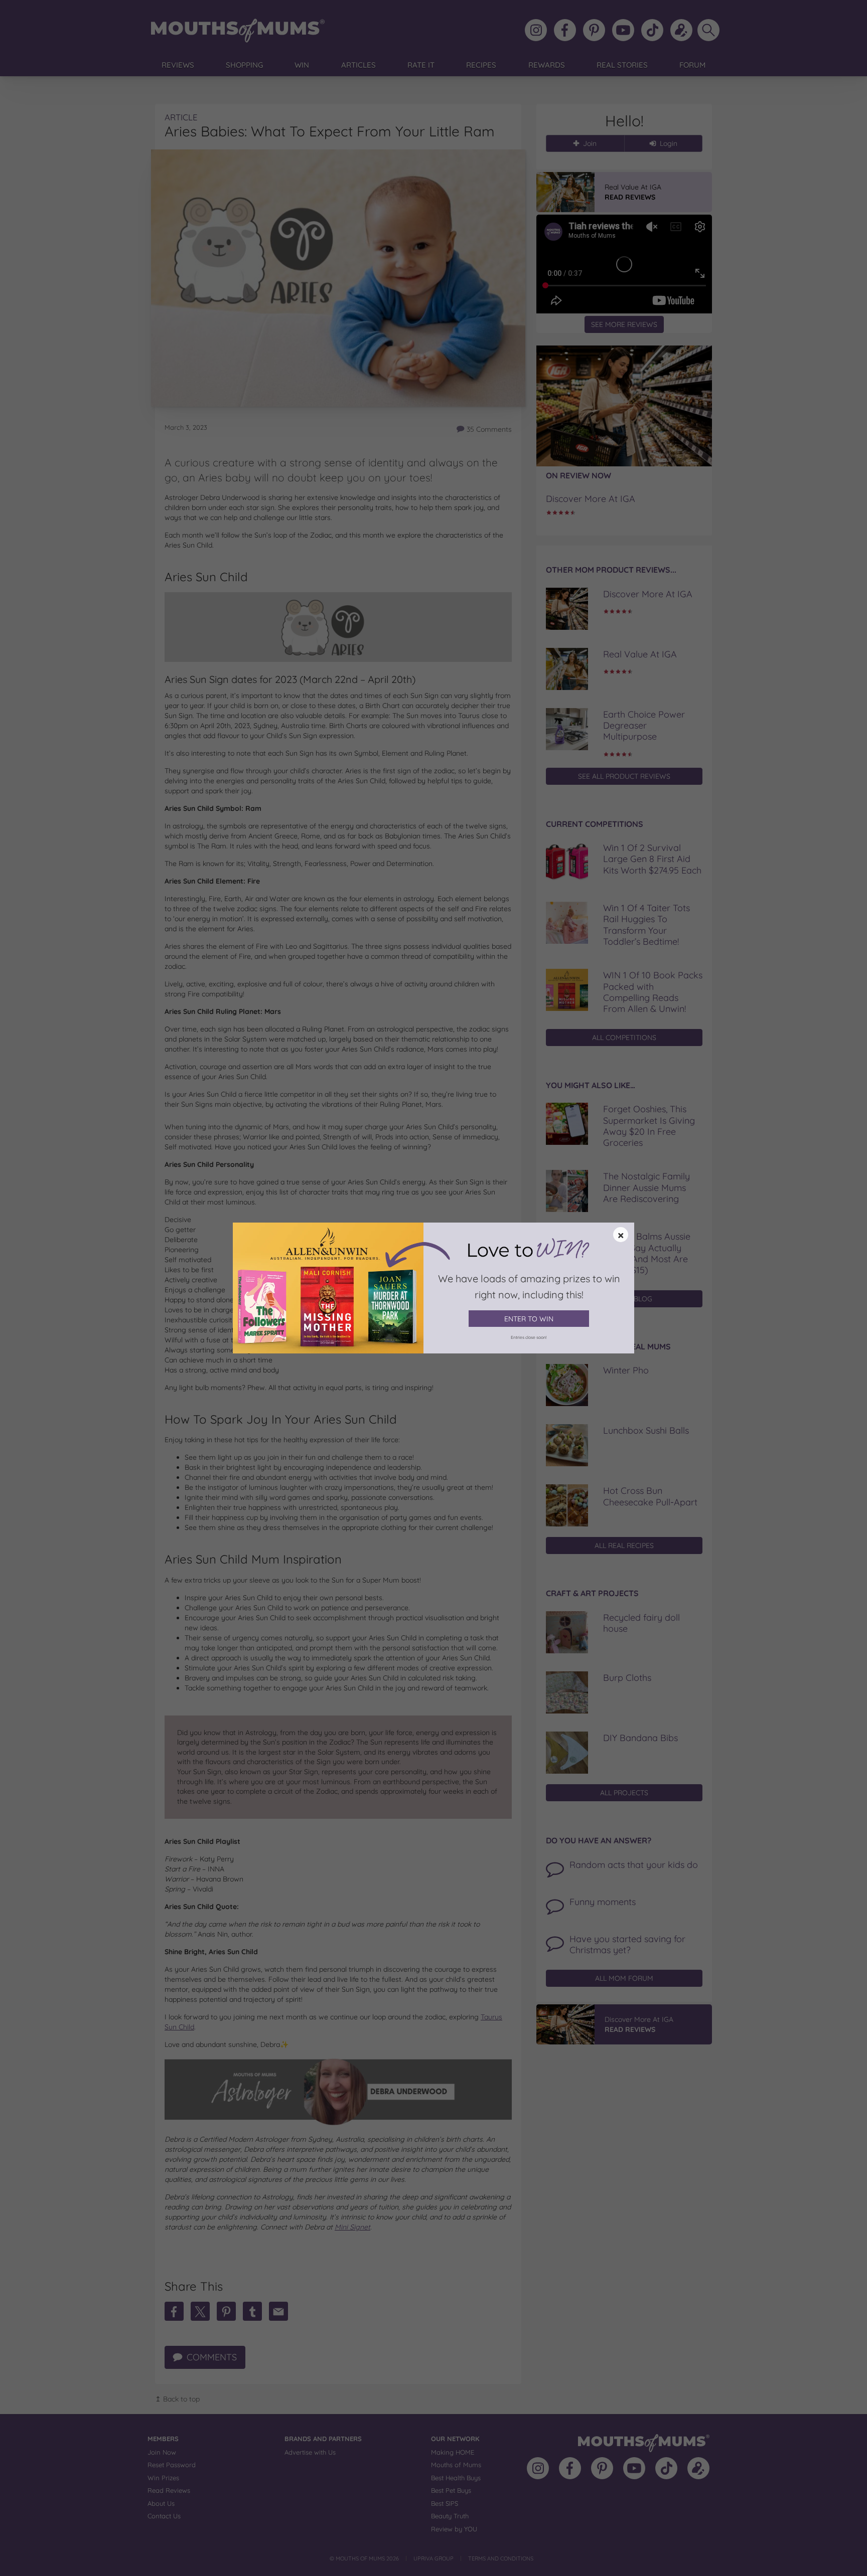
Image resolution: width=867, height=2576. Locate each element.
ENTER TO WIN (529, 1319)
